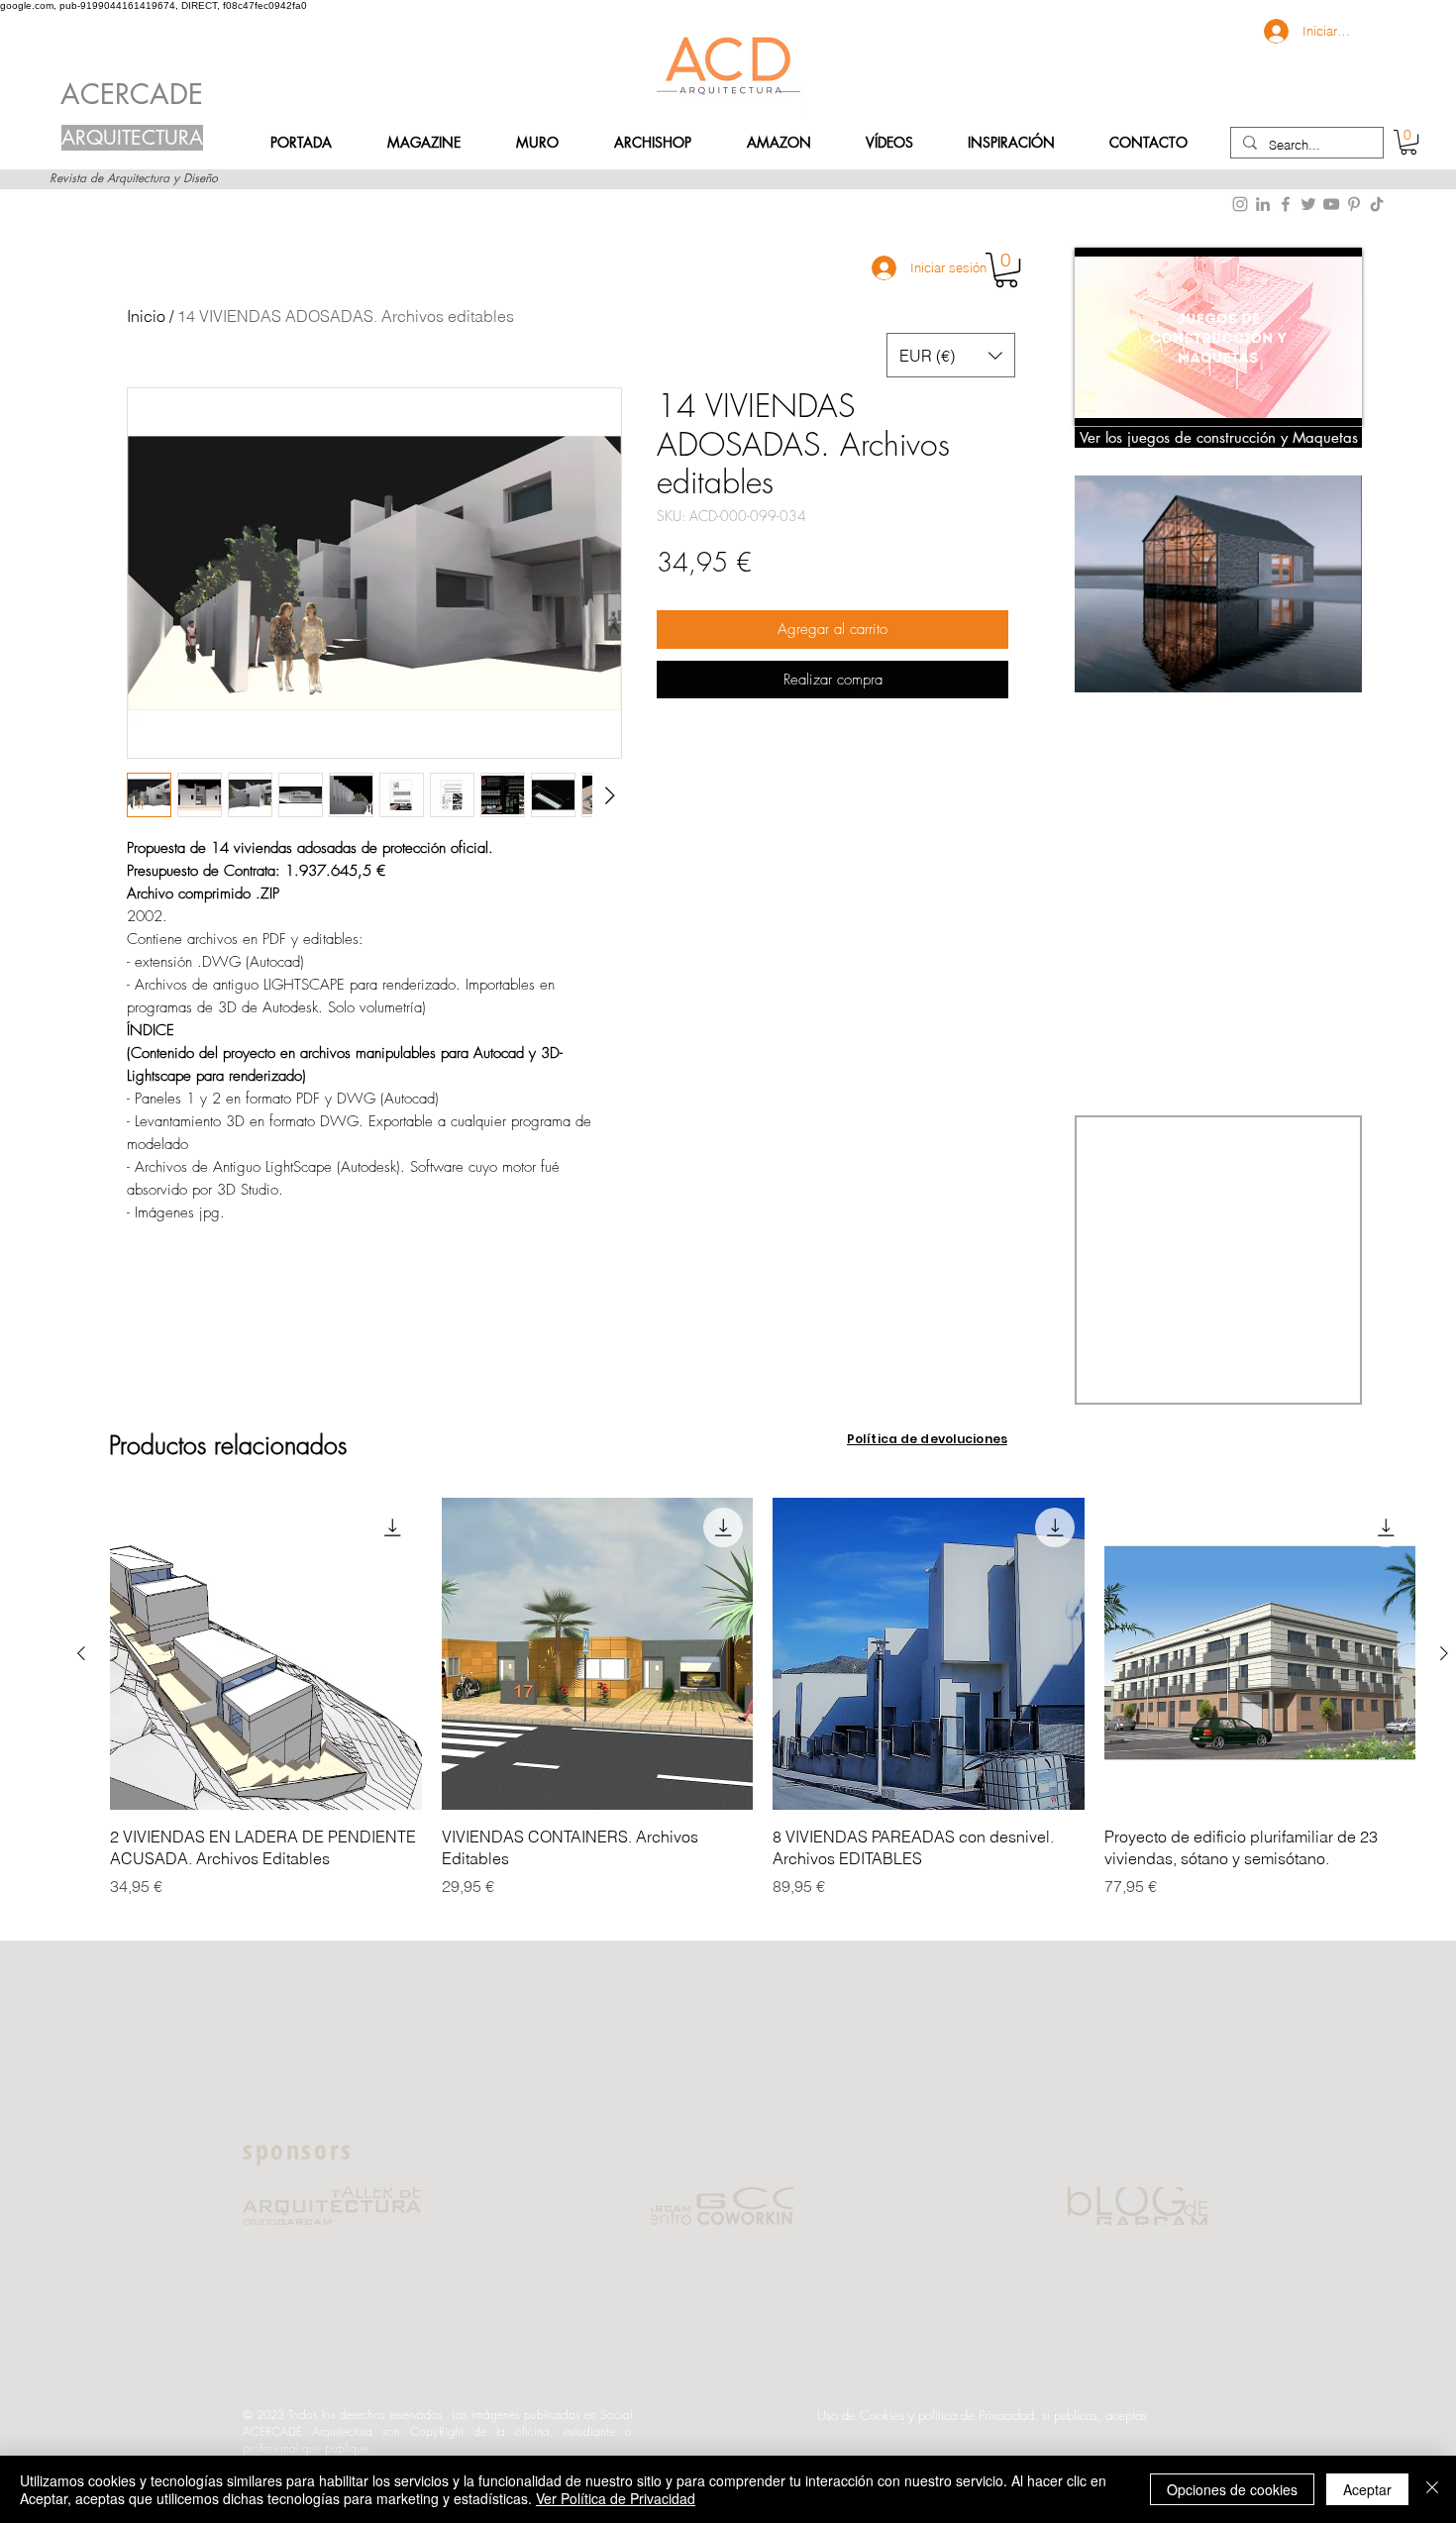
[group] (763, 1709)
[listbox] (951, 355)
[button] (1148, 143)
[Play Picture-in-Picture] (1301, 399)
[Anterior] (81, 1653)
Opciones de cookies (1232, 2489)
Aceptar (1367, 2489)
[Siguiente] (1444, 1653)
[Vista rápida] (266, 1654)
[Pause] (1100, 399)
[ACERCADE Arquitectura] (1377, 204)
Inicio (146, 316)
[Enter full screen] (1335, 399)
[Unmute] (1134, 399)
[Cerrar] (1432, 2489)
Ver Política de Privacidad (616, 2498)
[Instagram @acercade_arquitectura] (1240, 204)
